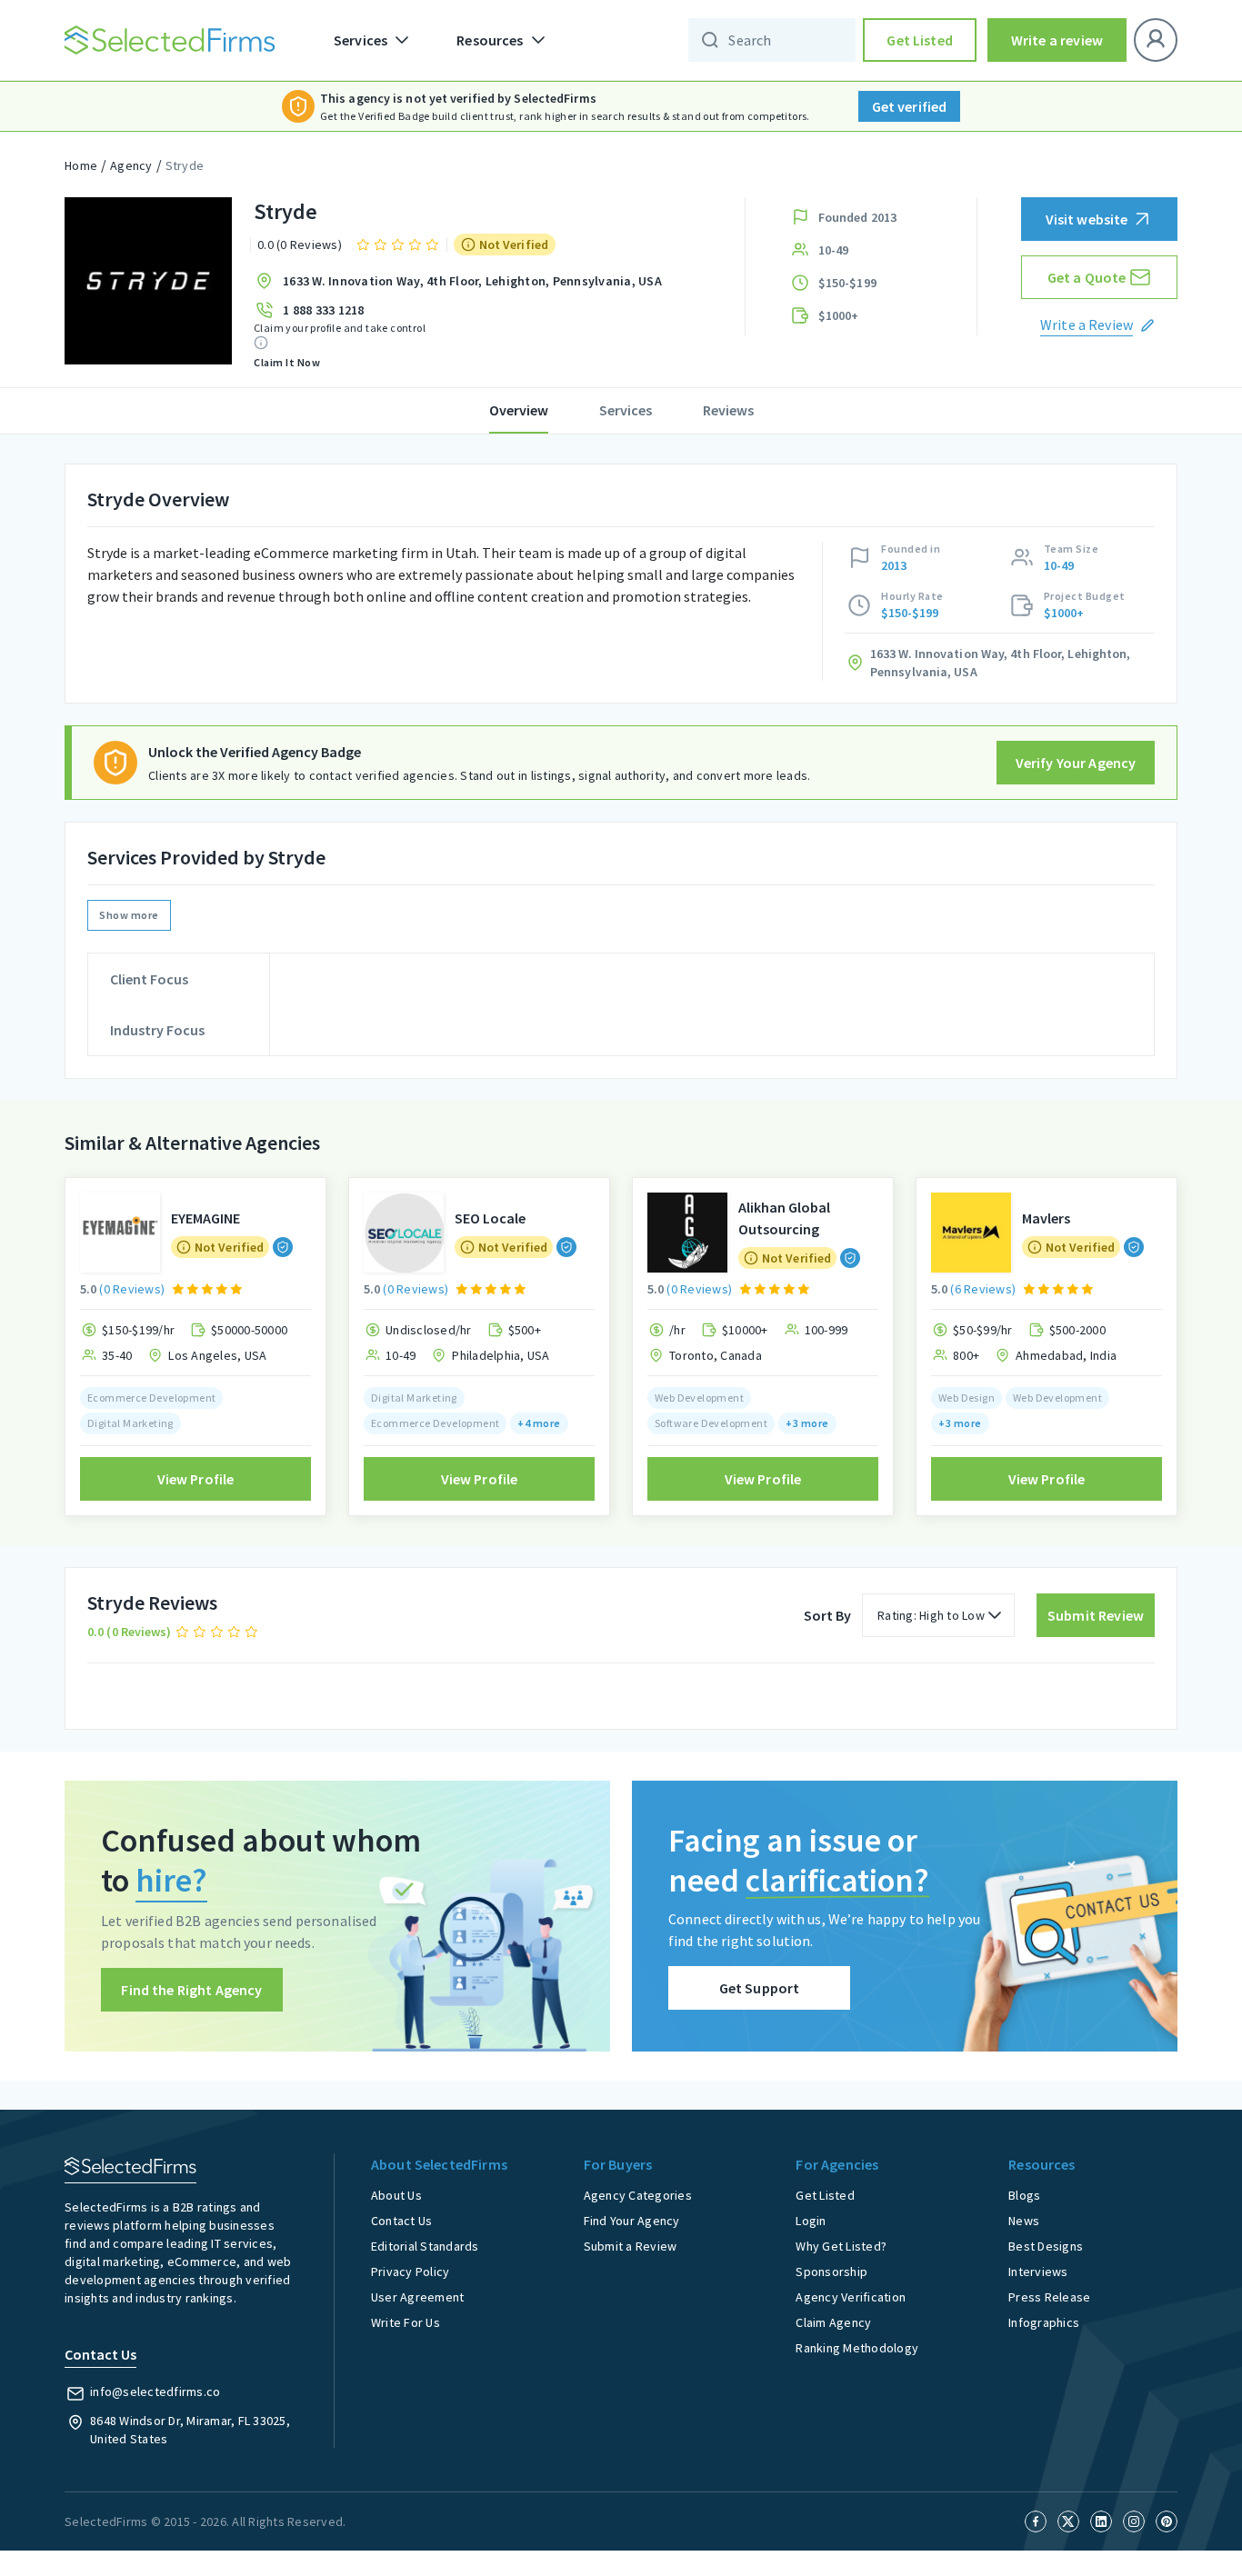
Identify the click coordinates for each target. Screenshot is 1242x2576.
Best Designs (1046, 2246)
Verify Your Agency (1076, 763)
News (1024, 2221)
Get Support (760, 1988)
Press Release (1049, 2297)
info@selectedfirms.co (155, 2391)
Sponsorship (831, 2271)
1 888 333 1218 (324, 310)
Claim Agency (833, 2322)
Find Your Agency (632, 2221)
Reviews (728, 410)
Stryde (185, 165)
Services (626, 410)
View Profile (196, 1479)
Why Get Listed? (841, 2246)
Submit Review (1096, 1615)
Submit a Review (631, 2246)
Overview (519, 410)
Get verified (910, 106)
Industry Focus (157, 1030)
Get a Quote (1087, 277)
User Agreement (418, 2297)
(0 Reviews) (132, 1289)
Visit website (1087, 219)
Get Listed (920, 40)
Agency (131, 165)
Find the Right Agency (191, 1990)
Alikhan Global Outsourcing (784, 1218)
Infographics (1044, 2322)
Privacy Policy (411, 2271)
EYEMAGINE (205, 1218)
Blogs (1024, 2195)
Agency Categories (638, 2195)
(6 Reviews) (983, 1289)
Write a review (1057, 40)
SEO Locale (490, 1218)
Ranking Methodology (857, 2348)
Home (81, 165)
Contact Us (402, 2221)
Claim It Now (287, 362)
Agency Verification (851, 2297)
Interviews (1038, 2271)
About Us (396, 2195)
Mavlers (1046, 1218)
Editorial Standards (425, 2246)
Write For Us (406, 2322)
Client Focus (149, 979)
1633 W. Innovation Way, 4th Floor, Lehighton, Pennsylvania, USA (472, 281)
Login (811, 2221)
